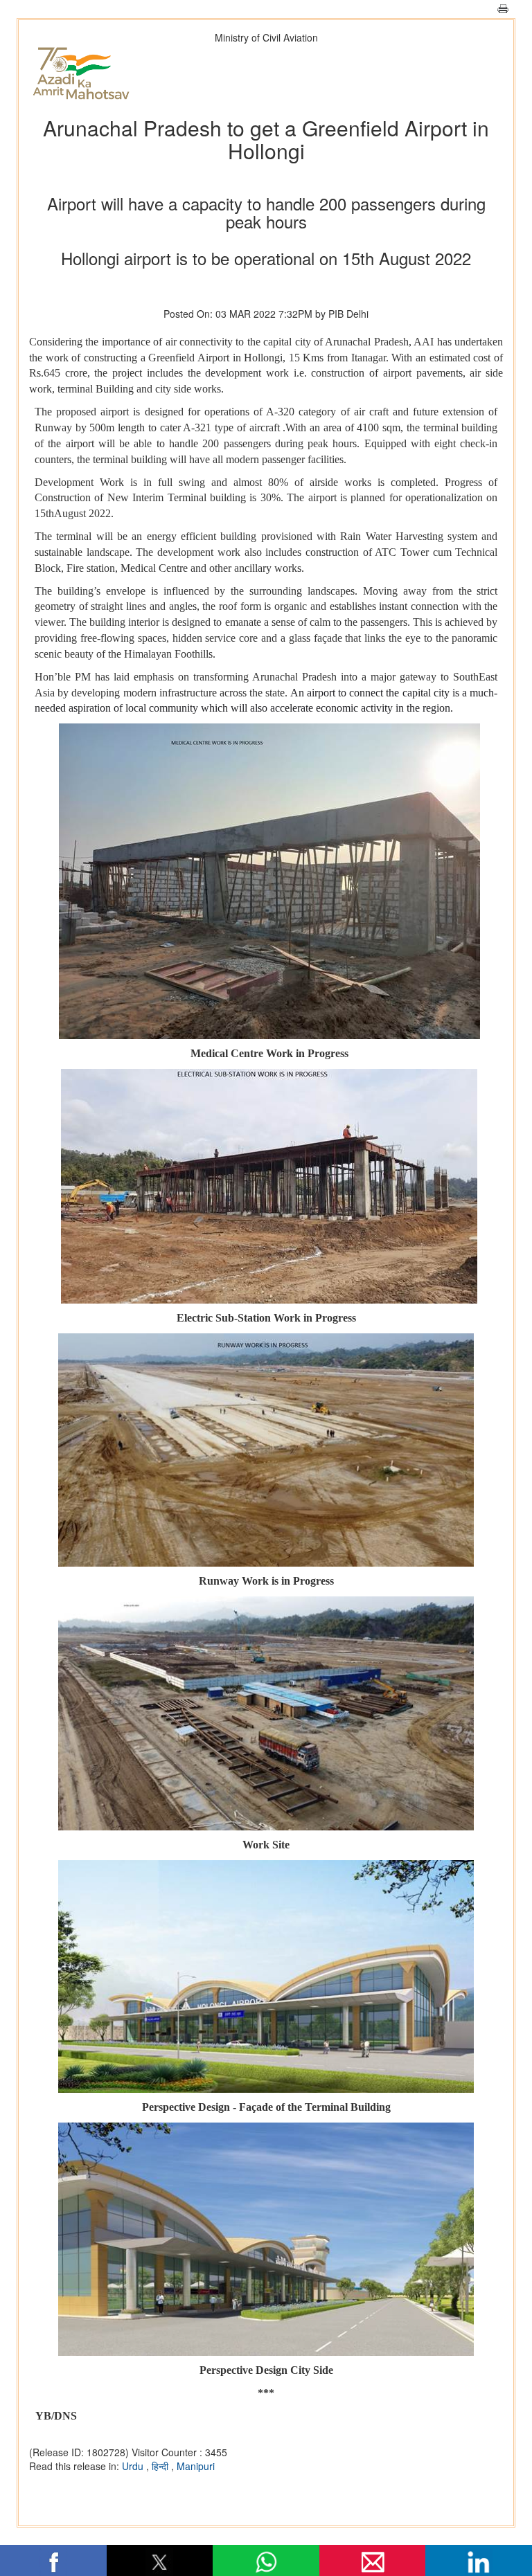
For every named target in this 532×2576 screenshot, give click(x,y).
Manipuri (196, 2466)
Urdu (134, 2466)
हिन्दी (161, 2466)
